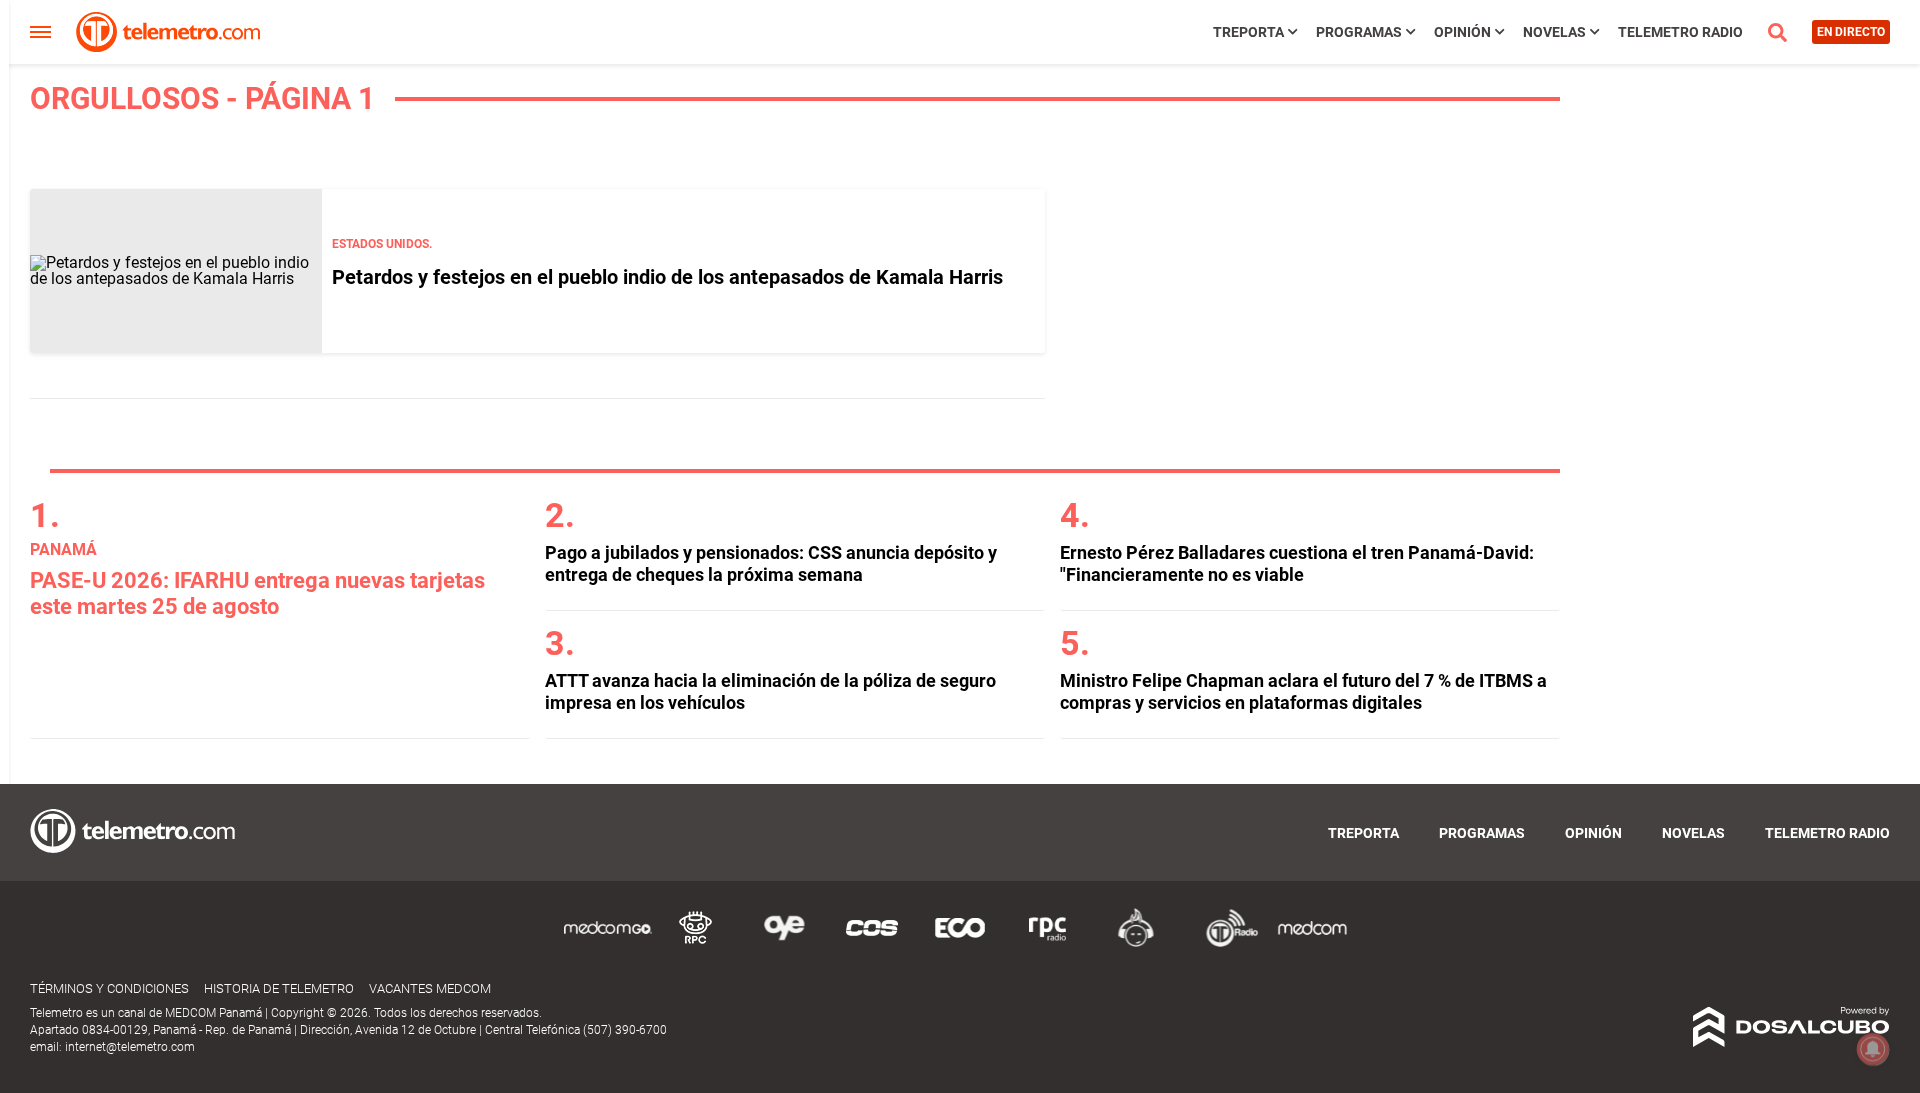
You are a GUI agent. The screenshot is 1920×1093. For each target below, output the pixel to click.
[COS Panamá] (872, 943)
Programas (1359, 32)
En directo (1851, 32)
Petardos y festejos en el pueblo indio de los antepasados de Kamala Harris (667, 277)
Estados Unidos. (382, 244)
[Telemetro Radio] (1224, 943)
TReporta (1248, 32)
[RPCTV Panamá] (696, 943)
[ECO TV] (960, 943)
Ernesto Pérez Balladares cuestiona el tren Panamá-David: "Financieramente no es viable (1297, 563)
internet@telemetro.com (130, 1047)
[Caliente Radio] (1136, 943)
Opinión (1462, 32)
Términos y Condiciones (109, 988)
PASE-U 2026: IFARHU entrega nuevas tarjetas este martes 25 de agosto (257, 593)
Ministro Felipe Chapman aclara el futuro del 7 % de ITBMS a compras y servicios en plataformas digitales (1303, 691)
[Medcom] (1312, 943)
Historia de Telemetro (279, 988)
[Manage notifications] (1873, 1049)
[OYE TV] (784, 943)
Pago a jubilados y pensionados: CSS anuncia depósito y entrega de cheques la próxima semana (771, 563)
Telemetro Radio (1680, 32)
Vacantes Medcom (430, 988)
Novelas (1554, 32)
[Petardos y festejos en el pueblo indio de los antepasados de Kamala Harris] (176, 271)
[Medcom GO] (608, 943)
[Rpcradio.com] (1048, 943)
